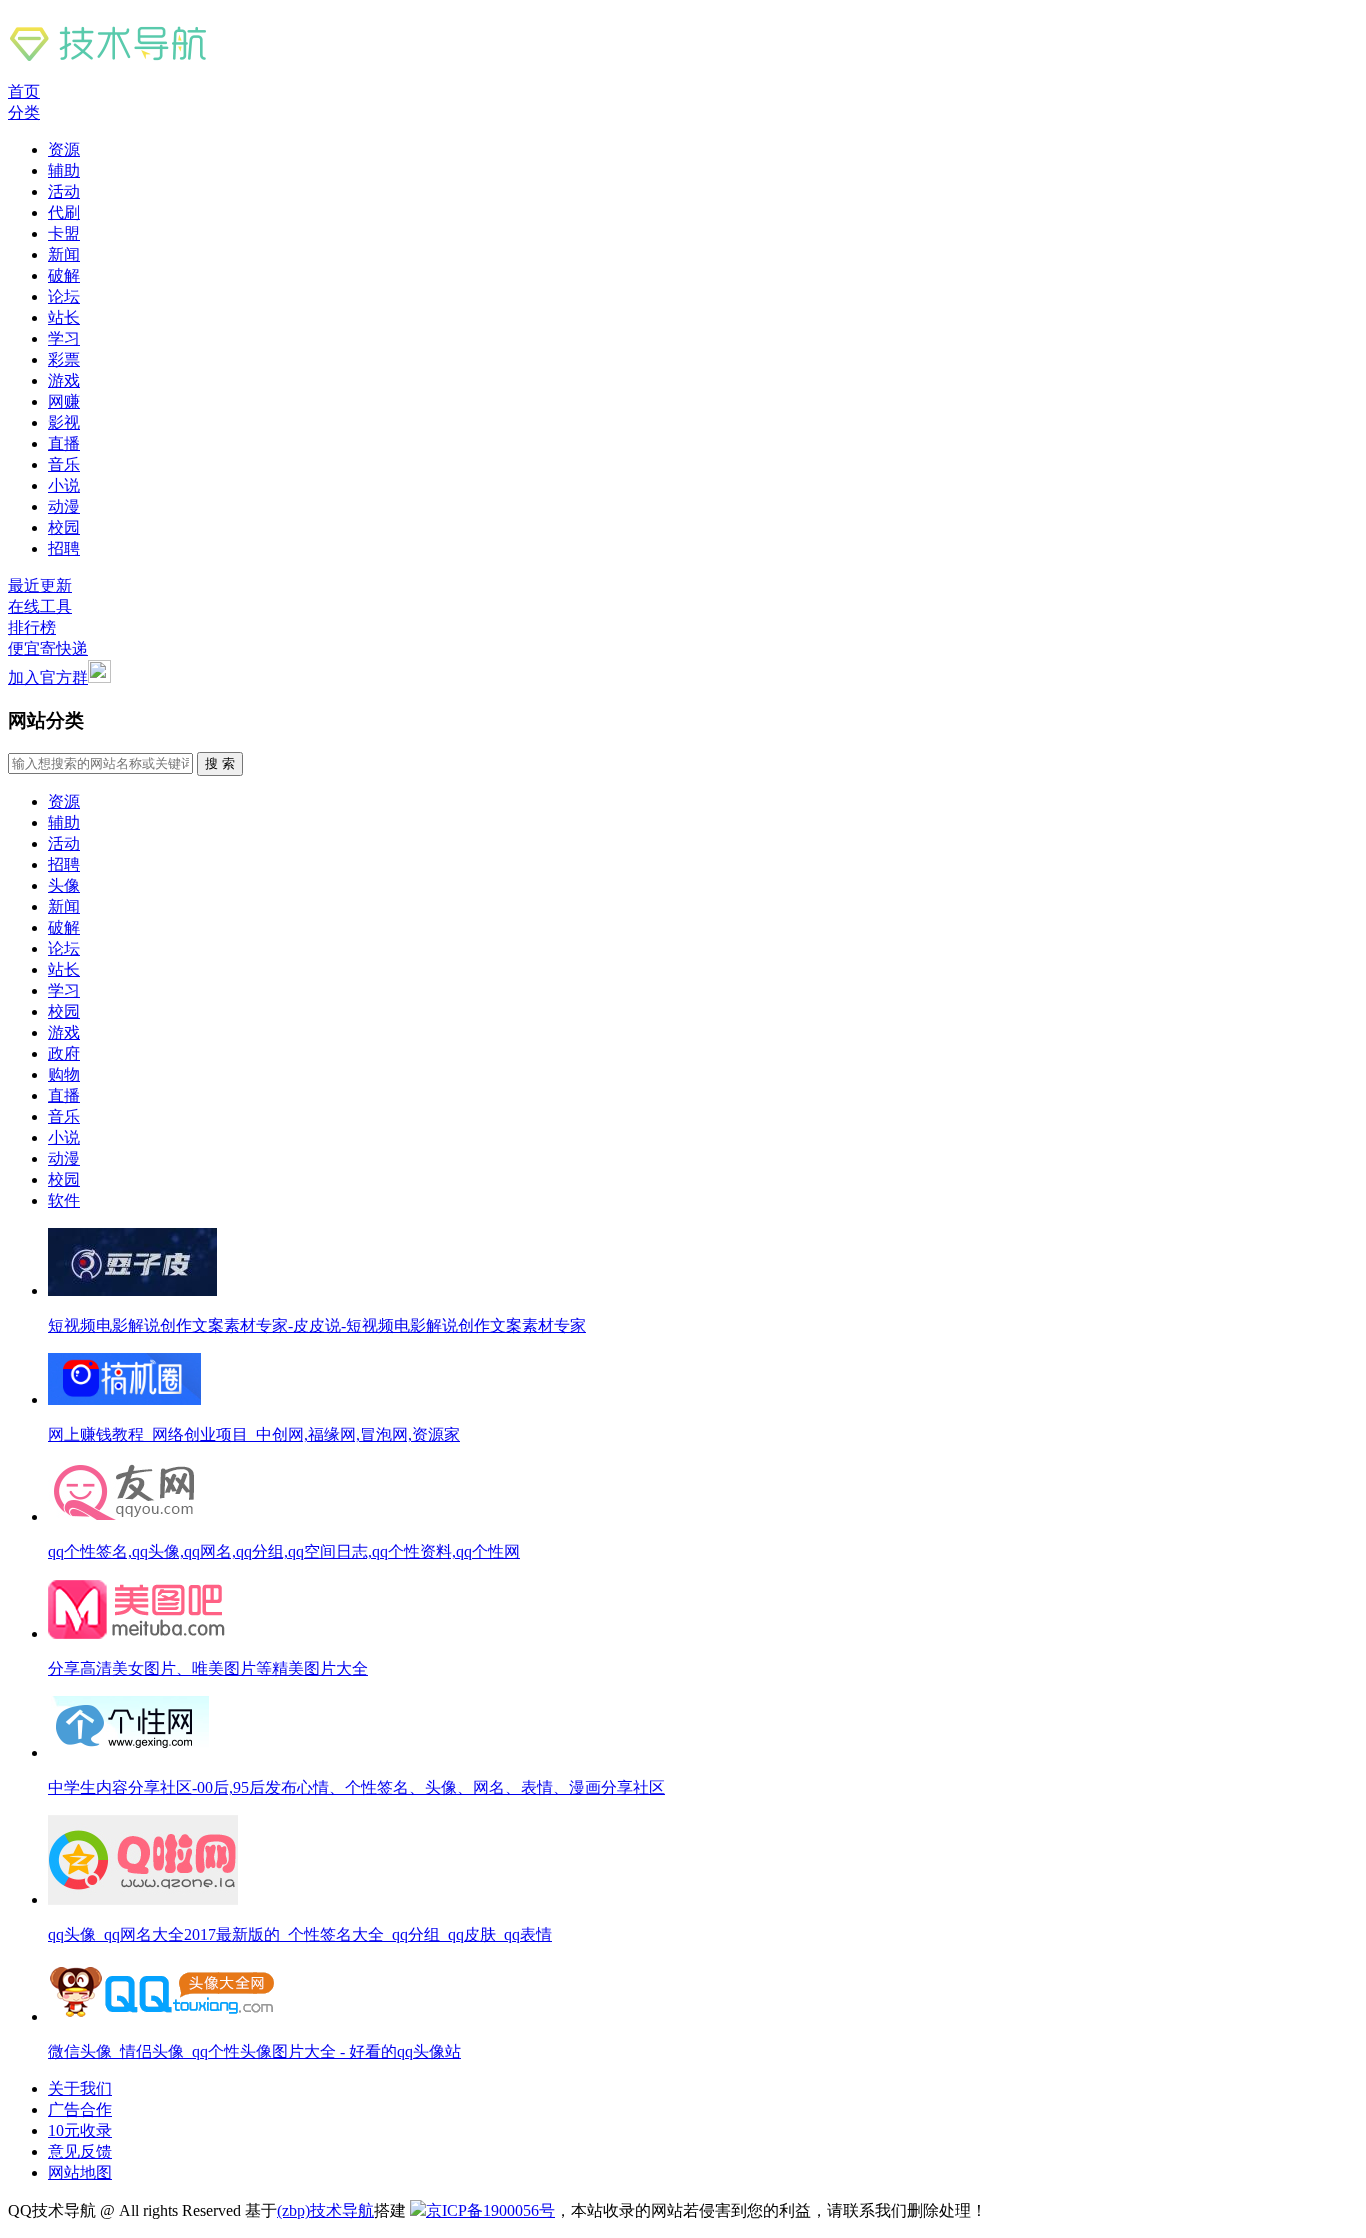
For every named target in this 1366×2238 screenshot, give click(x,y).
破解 (64, 275)
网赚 (64, 401)
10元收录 (80, 2130)
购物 (64, 1074)
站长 (64, 317)
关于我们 (80, 2088)
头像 (64, 885)
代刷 (64, 212)
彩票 (64, 359)
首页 (24, 91)
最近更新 (40, 585)
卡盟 (64, 233)
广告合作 (80, 2109)
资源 (64, 149)
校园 (64, 527)
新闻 (64, 254)
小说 (64, 485)
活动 (64, 191)
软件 (64, 1200)
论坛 (64, 296)
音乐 (64, 464)
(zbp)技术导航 (325, 2210)
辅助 (64, 170)
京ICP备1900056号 (490, 2210)
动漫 (64, 506)
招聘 (64, 548)
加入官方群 (48, 677)
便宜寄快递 (48, 648)
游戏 (64, 380)
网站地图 (80, 2172)
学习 (64, 338)
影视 (64, 422)
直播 (64, 443)
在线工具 (40, 606)
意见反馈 (80, 2151)
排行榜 (32, 627)
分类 (24, 112)
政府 (64, 1053)
